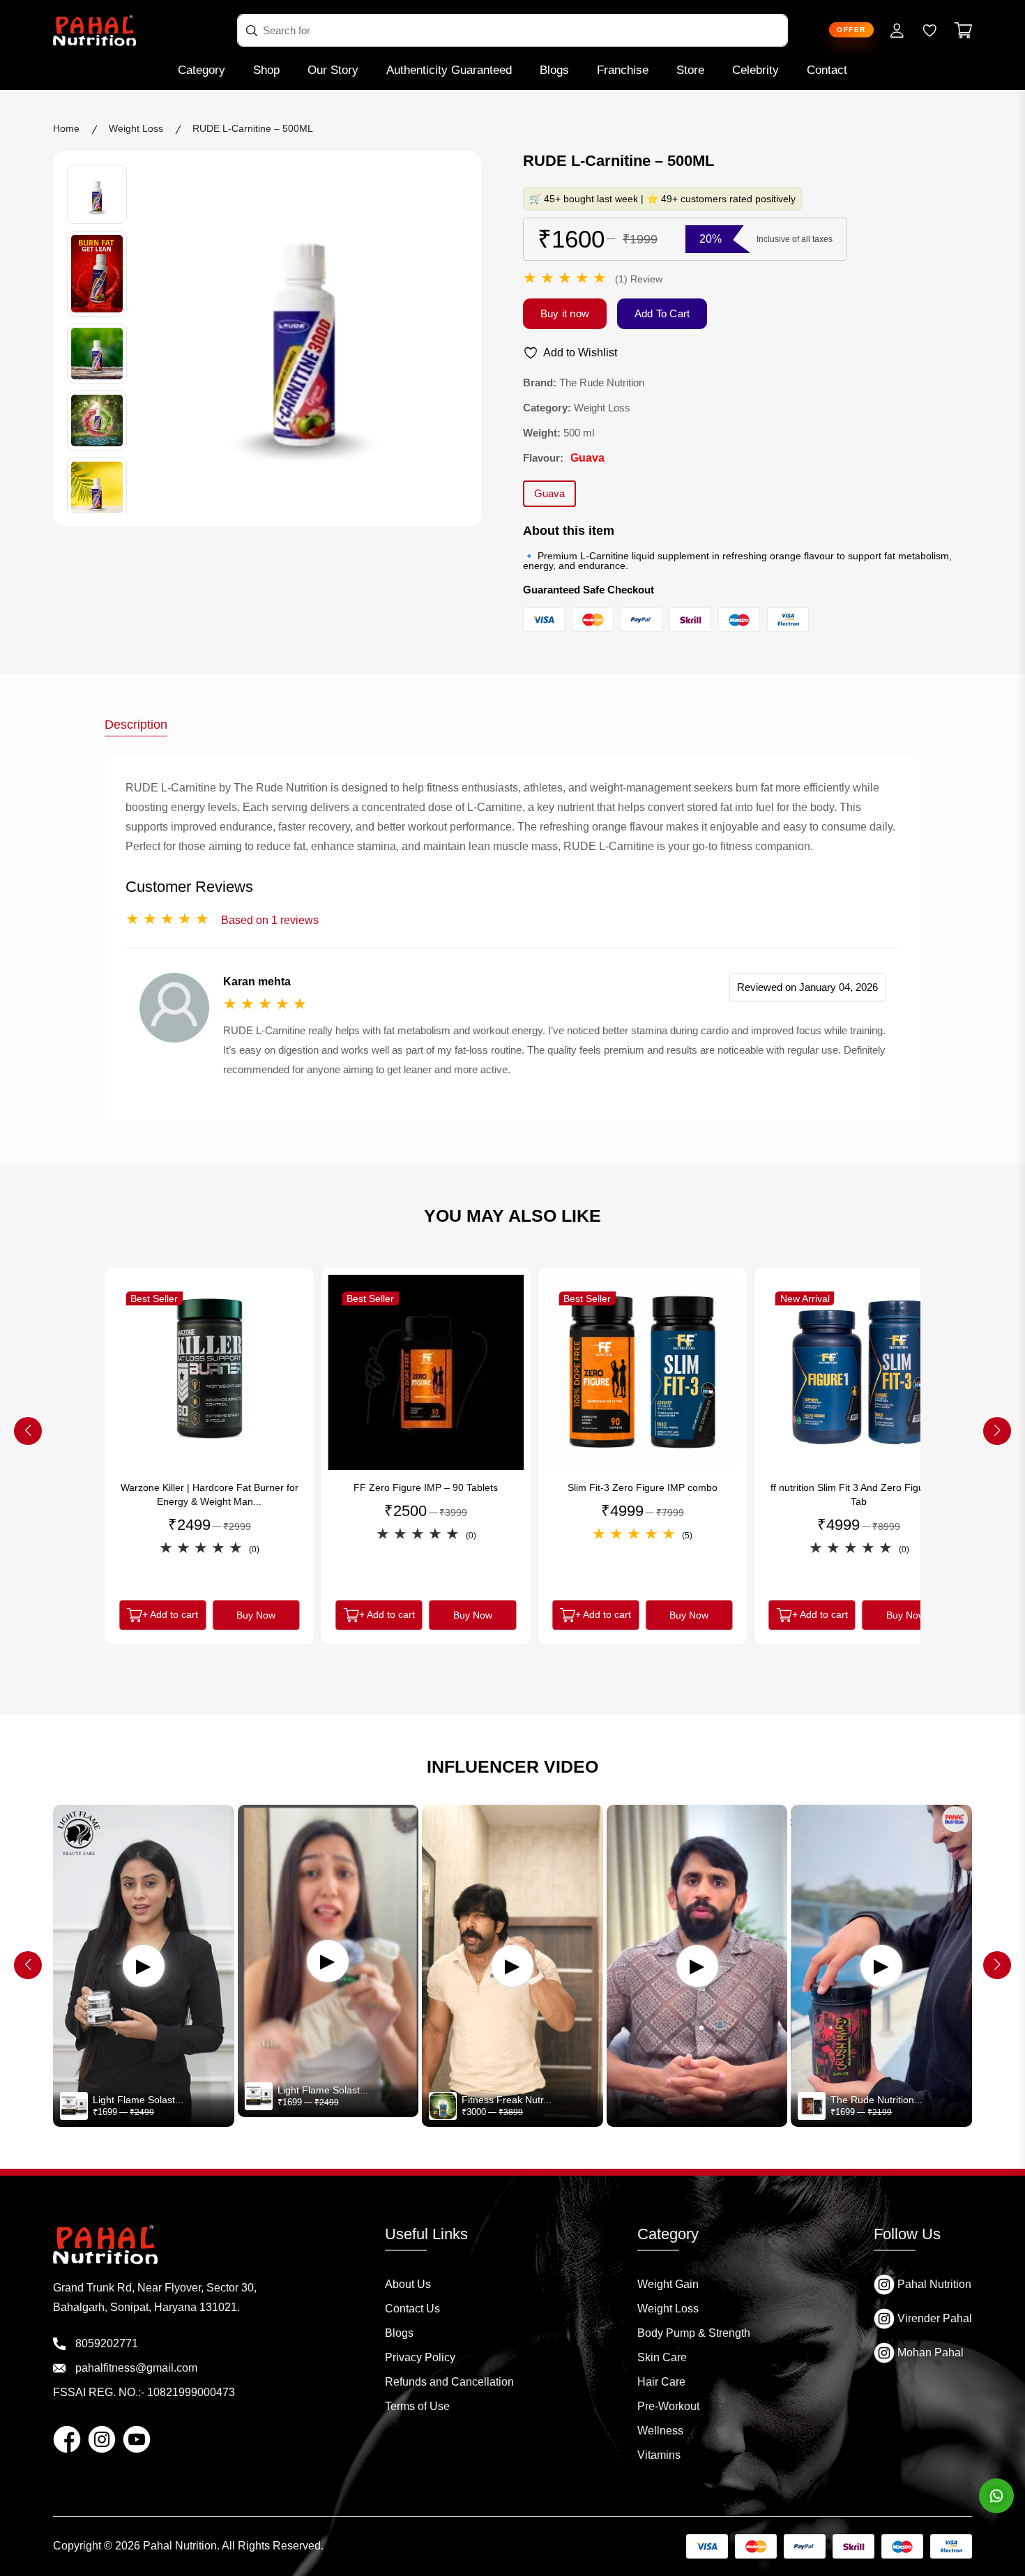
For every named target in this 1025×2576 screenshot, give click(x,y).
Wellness (660, 2431)
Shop (266, 70)
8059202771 (105, 2343)
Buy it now (565, 313)
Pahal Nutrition (933, 2284)
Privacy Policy (420, 2357)
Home (66, 128)
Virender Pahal (933, 2318)
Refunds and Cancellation (449, 2382)
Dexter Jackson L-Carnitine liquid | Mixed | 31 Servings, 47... (859, 1494)
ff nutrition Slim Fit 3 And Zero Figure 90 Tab (643, 1494)
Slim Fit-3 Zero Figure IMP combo (426, 1487)
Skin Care (662, 2357)
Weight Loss (668, 2309)
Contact (827, 70)
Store (690, 70)
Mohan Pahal (929, 2353)
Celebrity (756, 70)
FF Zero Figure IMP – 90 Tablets (210, 1487)
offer (851, 30)
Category (202, 70)
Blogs (554, 70)
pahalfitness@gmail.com (135, 2368)
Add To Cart (662, 313)
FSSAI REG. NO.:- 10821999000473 (144, 2392)
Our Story (333, 70)
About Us (408, 2284)
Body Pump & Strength (694, 2333)
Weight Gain (668, 2284)
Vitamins (659, 2455)
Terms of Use (417, 2406)
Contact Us (412, 2309)
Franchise (623, 70)
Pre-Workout (668, 2406)
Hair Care (661, 2382)
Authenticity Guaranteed (449, 70)
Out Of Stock (859, 1619)
